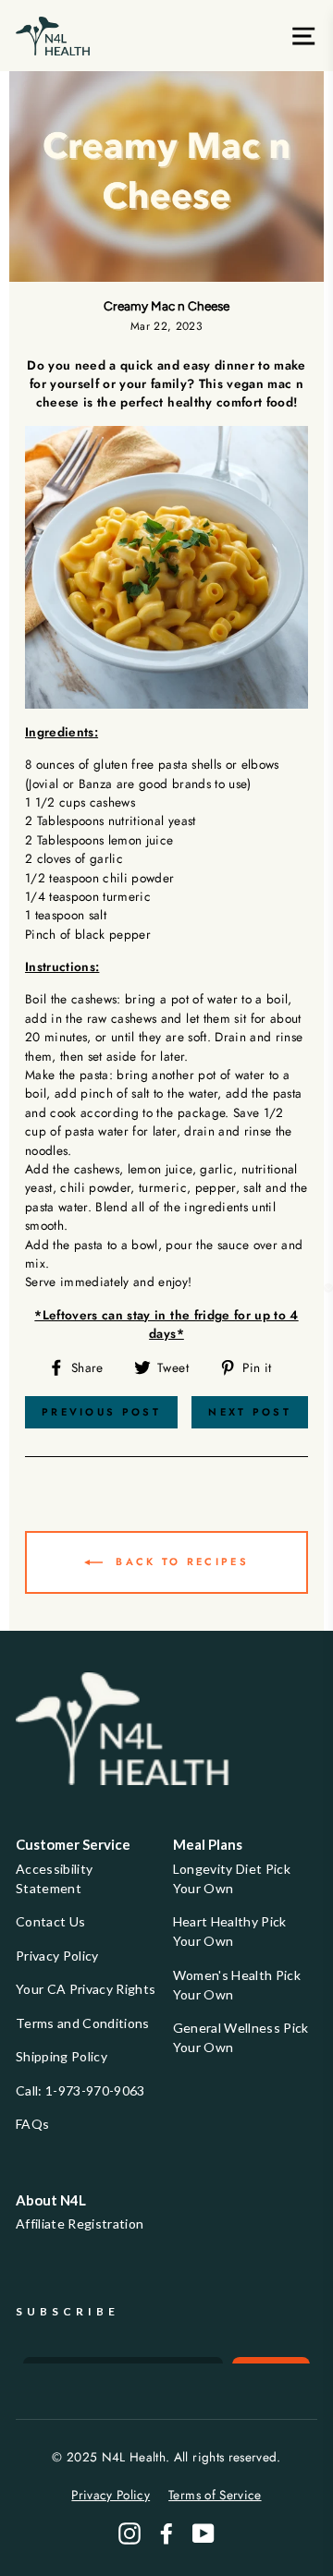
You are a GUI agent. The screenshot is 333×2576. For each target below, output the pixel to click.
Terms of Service (215, 2495)
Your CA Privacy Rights (86, 1989)
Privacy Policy (57, 1956)
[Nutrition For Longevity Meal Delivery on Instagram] (129, 2533)
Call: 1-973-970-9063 (80, 2090)
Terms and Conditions (83, 2023)
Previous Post (101, 1412)
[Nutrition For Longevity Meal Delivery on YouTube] (203, 2533)
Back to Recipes (179, 1561)
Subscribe (68, 2311)
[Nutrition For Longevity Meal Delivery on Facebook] (166, 2533)
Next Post (250, 1412)
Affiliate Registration (80, 2224)
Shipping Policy (62, 2056)
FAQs (32, 2124)
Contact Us (50, 1921)
